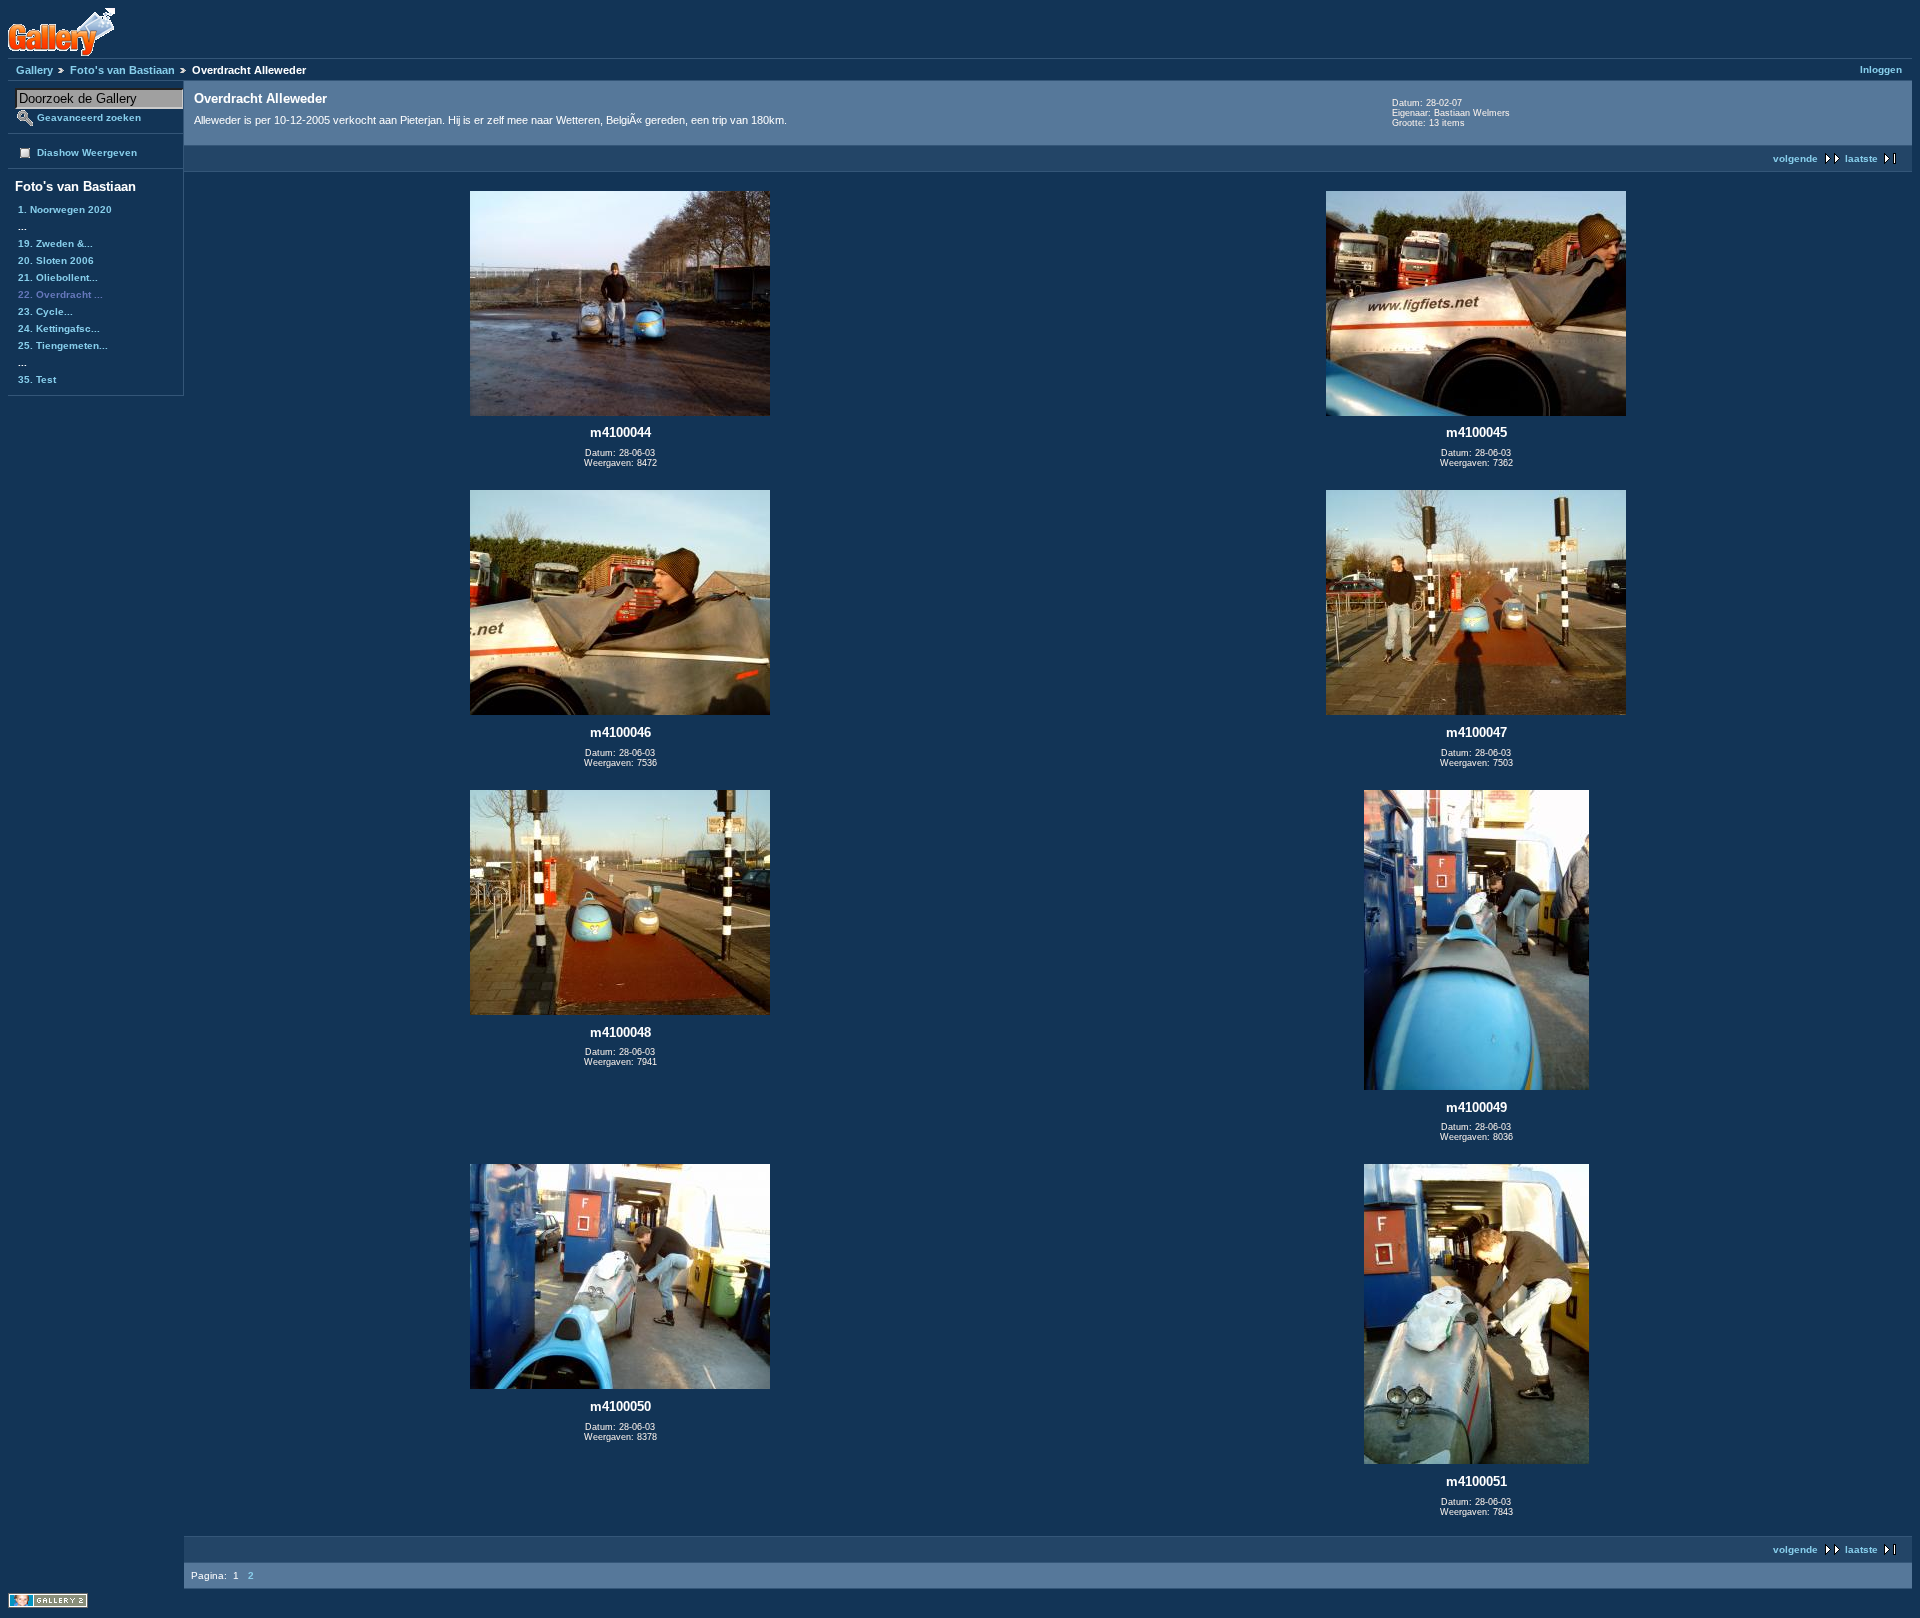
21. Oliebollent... (58, 277)
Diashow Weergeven (87, 152)
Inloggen (1881, 69)
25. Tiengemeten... (63, 345)
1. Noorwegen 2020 (65, 209)
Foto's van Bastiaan (122, 70)
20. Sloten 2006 (56, 260)
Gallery (34, 70)
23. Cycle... (45, 311)
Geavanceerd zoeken (89, 117)
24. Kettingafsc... (59, 328)
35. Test (37, 379)
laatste (1861, 158)
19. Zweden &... (55, 243)
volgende (1795, 158)
